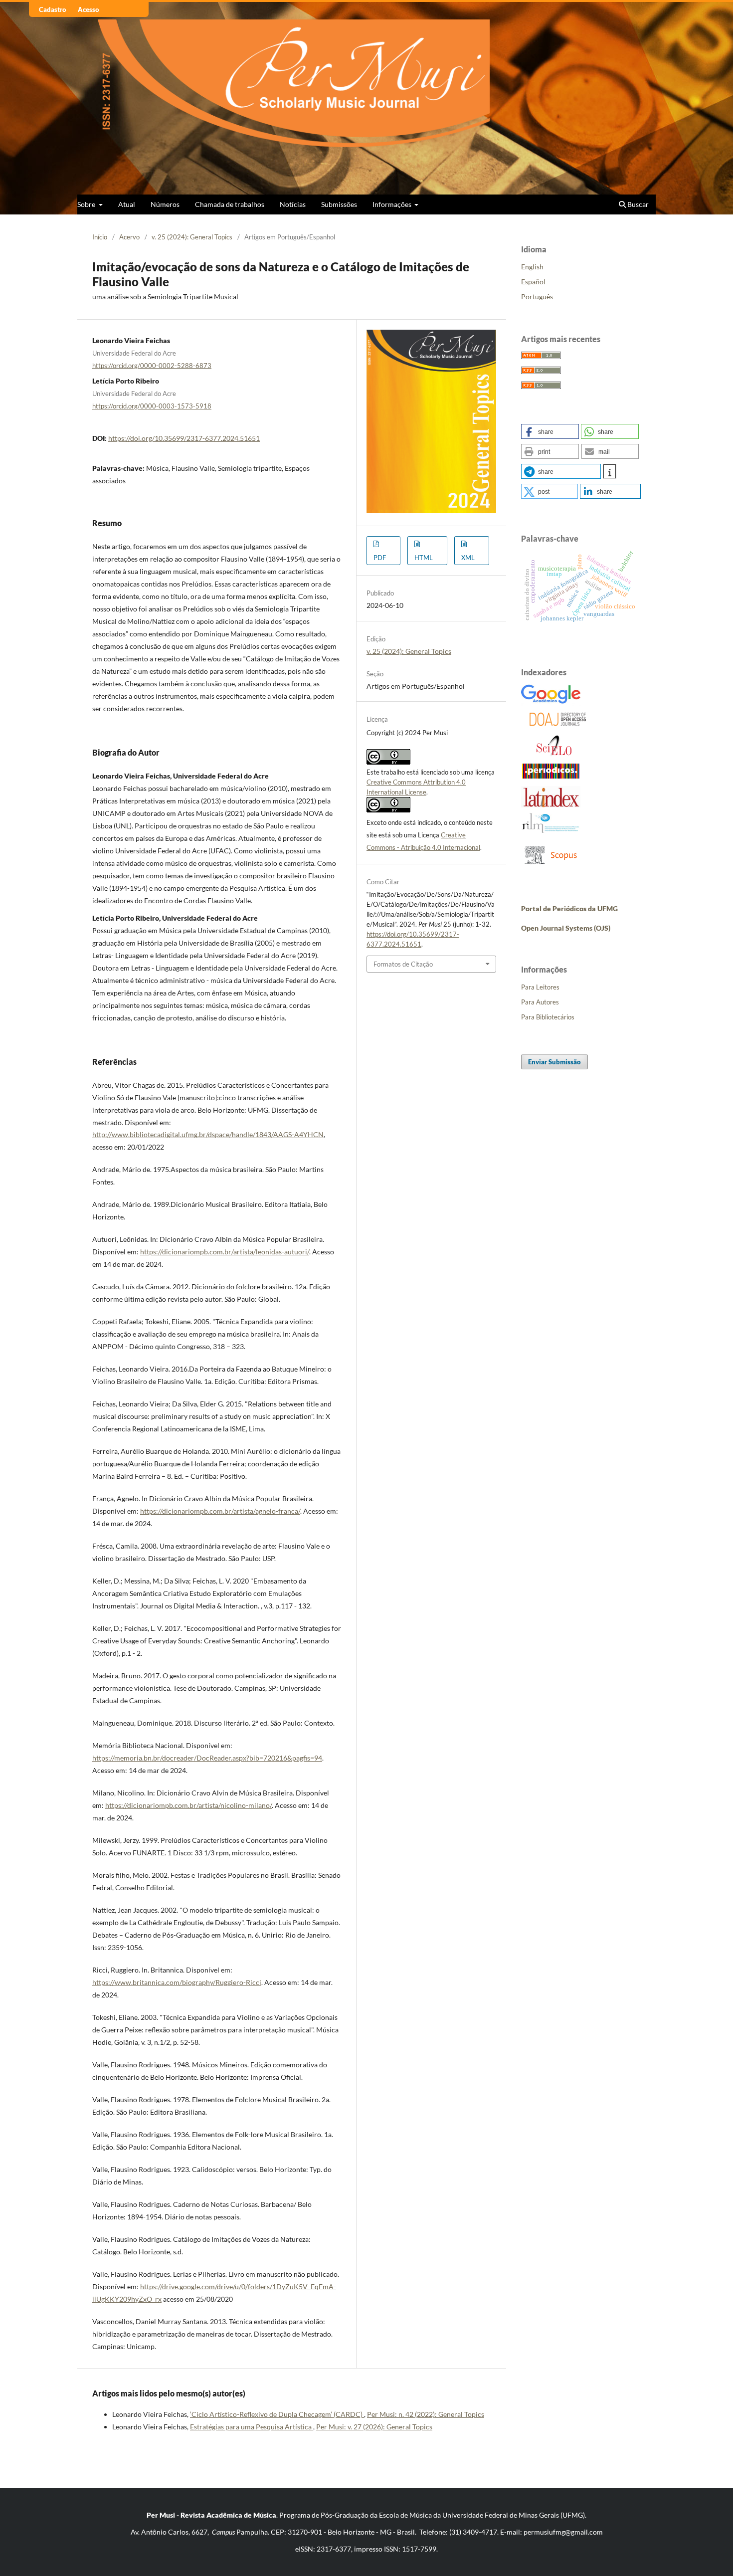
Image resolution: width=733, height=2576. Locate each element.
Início (100, 237)
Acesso (89, 9)
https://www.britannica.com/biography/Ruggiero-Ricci (177, 1982)
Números (165, 204)
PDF (380, 558)
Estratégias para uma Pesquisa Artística (252, 2427)
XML (468, 558)
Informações (393, 204)
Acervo (129, 237)
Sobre (87, 204)
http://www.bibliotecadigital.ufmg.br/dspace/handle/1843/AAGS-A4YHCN (208, 1134)
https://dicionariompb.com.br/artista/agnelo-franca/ (220, 1511)
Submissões (339, 204)
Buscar (637, 204)
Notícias (293, 204)
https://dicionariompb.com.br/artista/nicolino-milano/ (188, 1805)
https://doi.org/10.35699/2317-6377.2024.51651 (184, 438)
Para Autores (540, 1002)
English (532, 267)
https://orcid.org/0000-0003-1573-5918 (152, 406)
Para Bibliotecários (548, 1017)
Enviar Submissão (554, 1062)
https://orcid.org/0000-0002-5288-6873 (152, 365)
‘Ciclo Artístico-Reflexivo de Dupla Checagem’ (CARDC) (277, 2414)
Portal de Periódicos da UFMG (569, 908)
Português (537, 297)
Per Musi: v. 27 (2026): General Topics (374, 2427)
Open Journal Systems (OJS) (566, 928)
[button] (550, 431)
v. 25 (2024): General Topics (192, 237)
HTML (424, 558)
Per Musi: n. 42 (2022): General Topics (426, 2414)
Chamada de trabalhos (230, 204)
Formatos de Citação (403, 964)
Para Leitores (540, 987)
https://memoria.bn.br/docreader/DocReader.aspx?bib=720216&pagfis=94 (207, 1758)
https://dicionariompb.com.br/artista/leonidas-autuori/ (225, 1252)
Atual (127, 204)
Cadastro (53, 9)
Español (533, 282)
